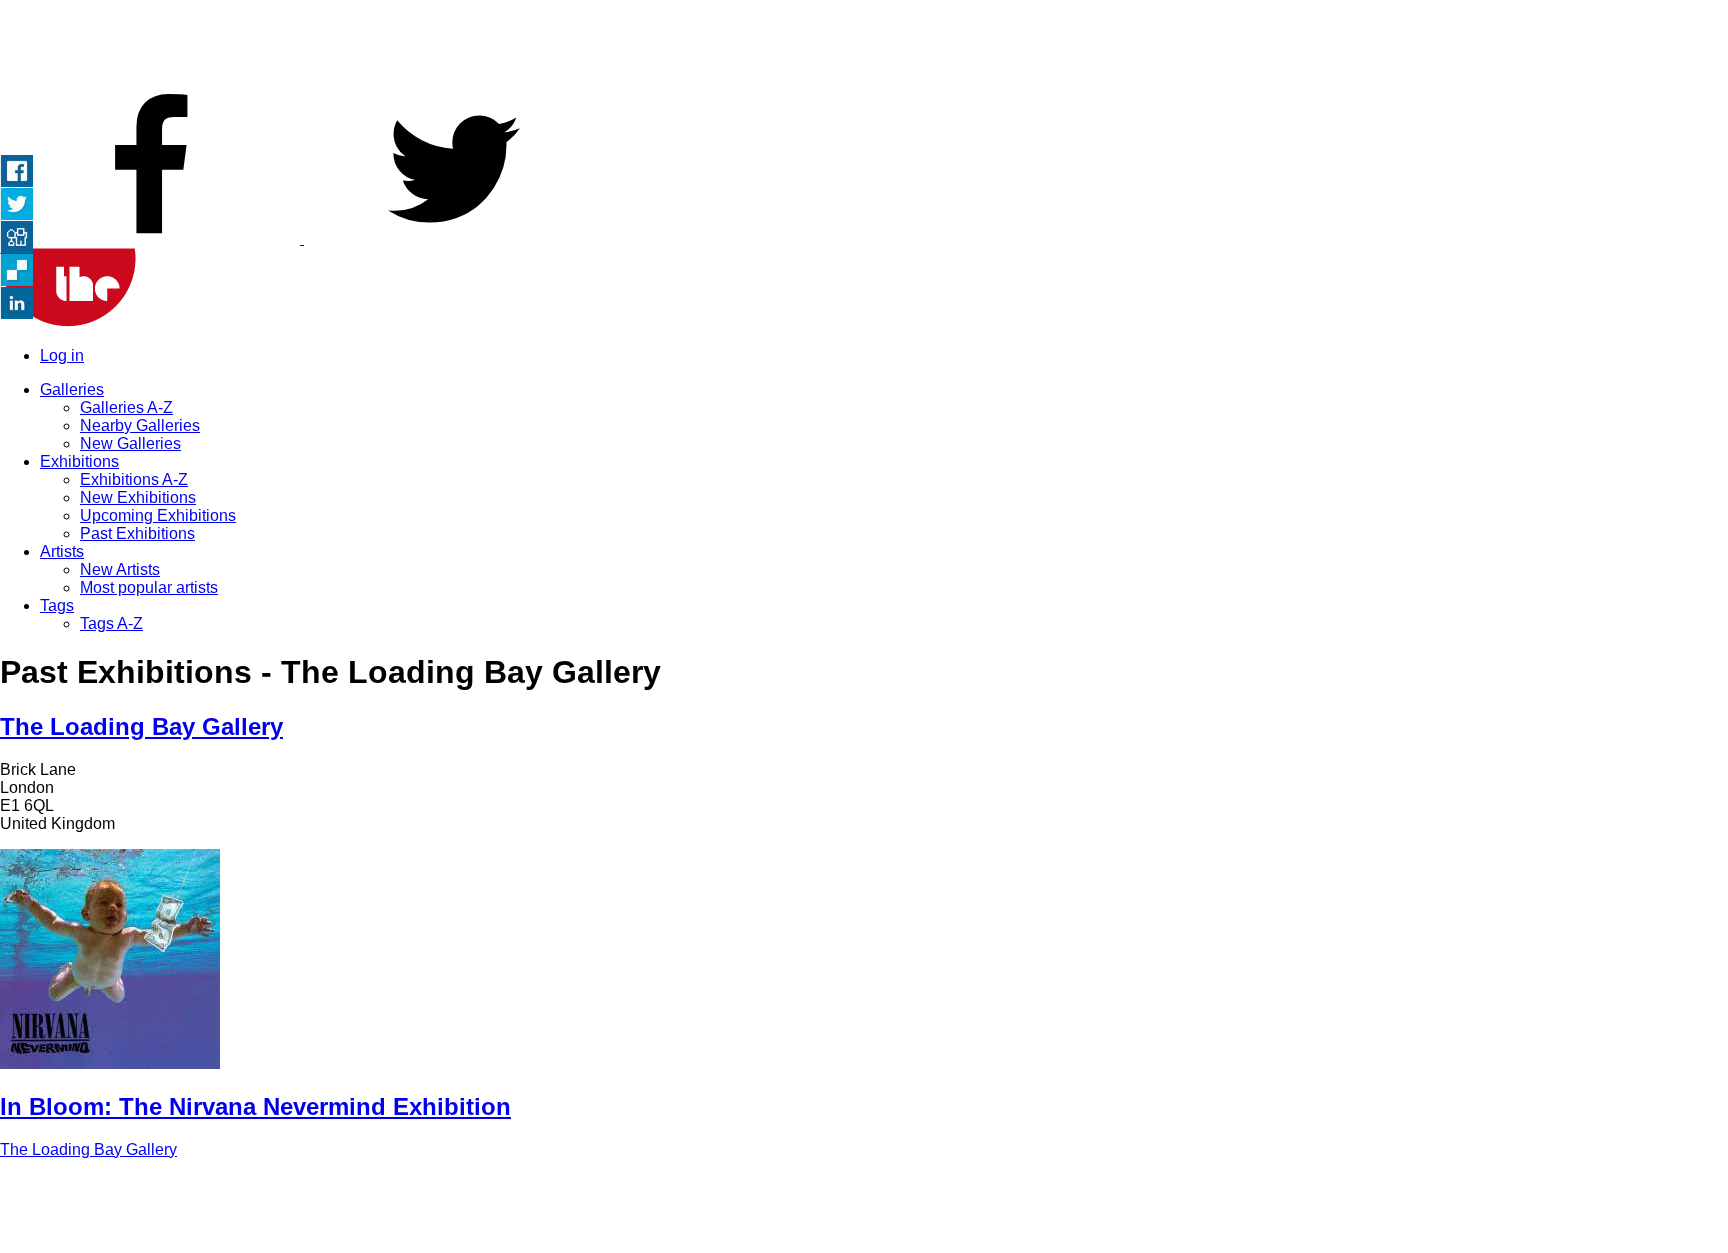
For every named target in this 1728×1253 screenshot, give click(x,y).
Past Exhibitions (137, 533)
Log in (62, 355)
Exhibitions (79, 461)
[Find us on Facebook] (152, 238)
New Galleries (130, 443)
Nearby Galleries (140, 425)
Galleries (72, 389)
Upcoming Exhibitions (158, 515)
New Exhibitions (138, 497)
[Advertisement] (864, 45)
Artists (62, 551)
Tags (57, 605)
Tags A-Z (111, 623)
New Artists (120, 569)
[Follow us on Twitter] (454, 238)
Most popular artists (149, 587)
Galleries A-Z (126, 407)
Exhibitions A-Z (134, 479)
